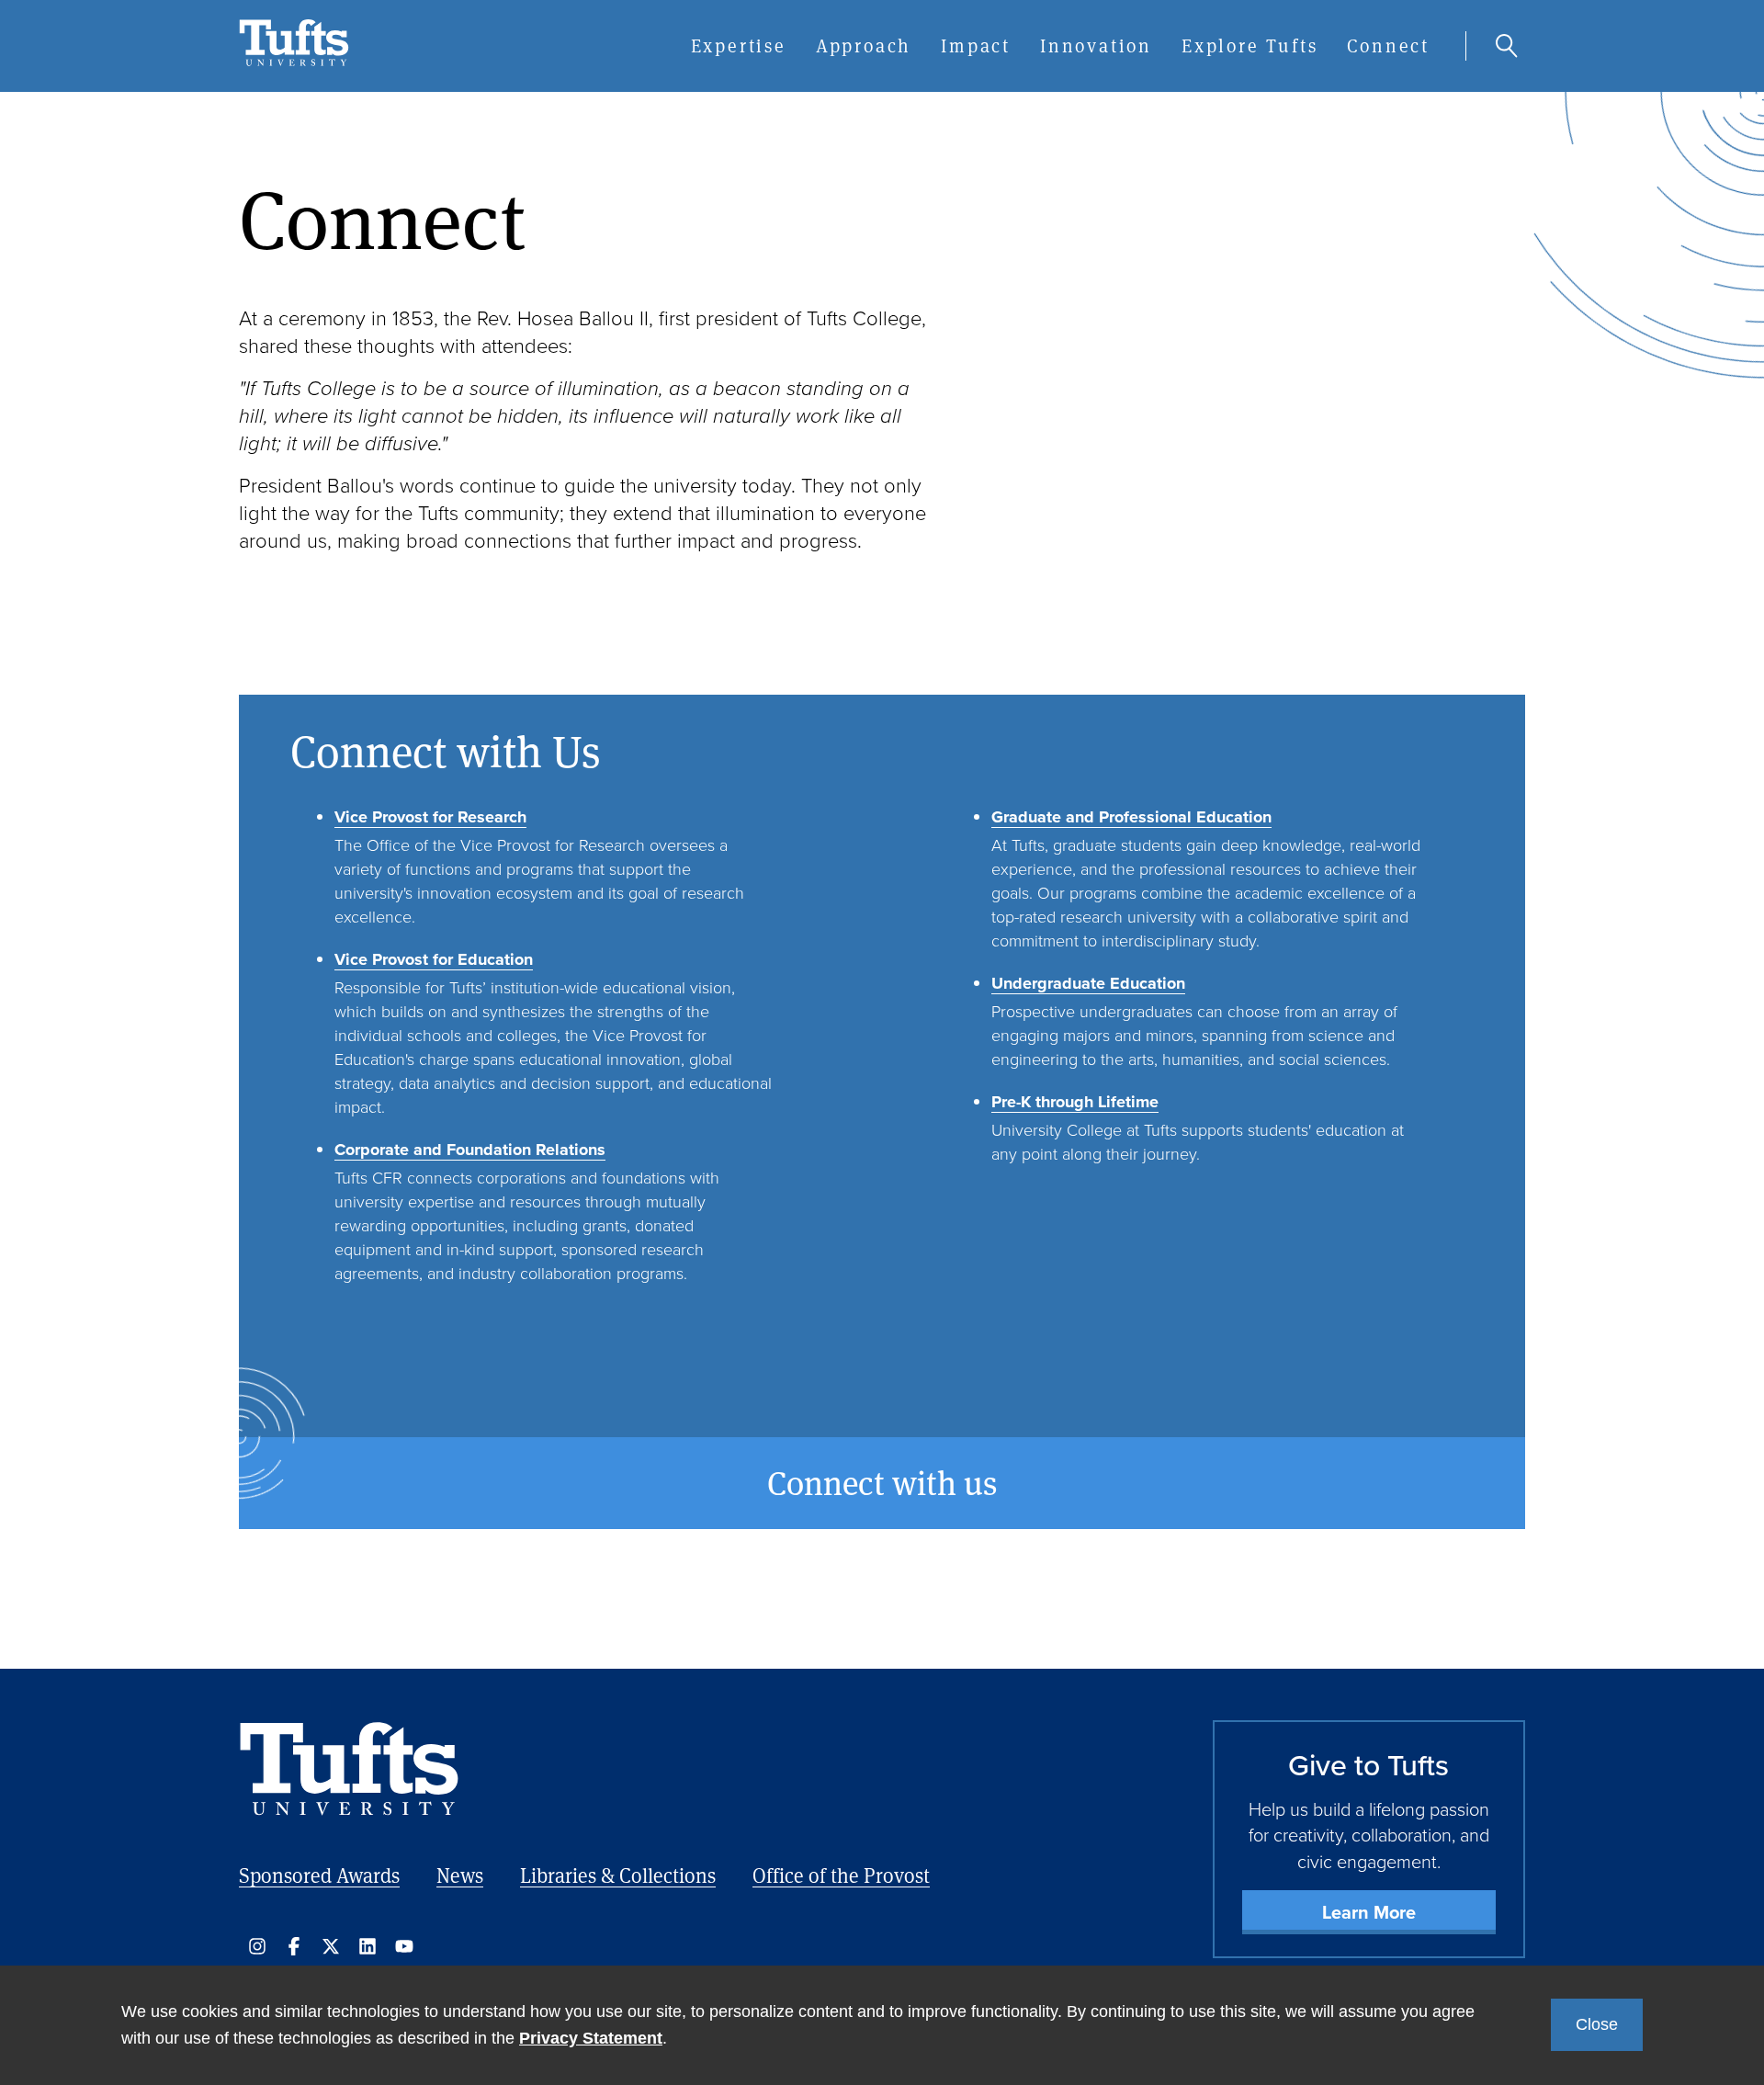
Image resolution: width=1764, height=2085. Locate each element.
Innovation (1096, 45)
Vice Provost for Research (430, 817)
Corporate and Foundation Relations (470, 1150)
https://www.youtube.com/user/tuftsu (404, 1946)
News (460, 1875)
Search (1507, 46)
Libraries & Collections (618, 1875)
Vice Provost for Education (434, 959)
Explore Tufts (1249, 45)
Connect (1388, 45)
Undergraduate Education (1088, 983)
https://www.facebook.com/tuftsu (294, 1946)
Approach (864, 45)
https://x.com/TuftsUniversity (331, 1946)
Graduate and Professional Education (1131, 817)
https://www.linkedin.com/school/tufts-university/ (367, 1946)
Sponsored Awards (319, 1875)
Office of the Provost (841, 1875)
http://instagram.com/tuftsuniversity (257, 1946)
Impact (976, 45)
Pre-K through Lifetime (1075, 1102)
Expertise (739, 45)
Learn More (1369, 1912)
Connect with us (882, 1483)
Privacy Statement (591, 2038)
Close (1597, 2024)
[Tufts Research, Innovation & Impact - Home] (294, 62)
